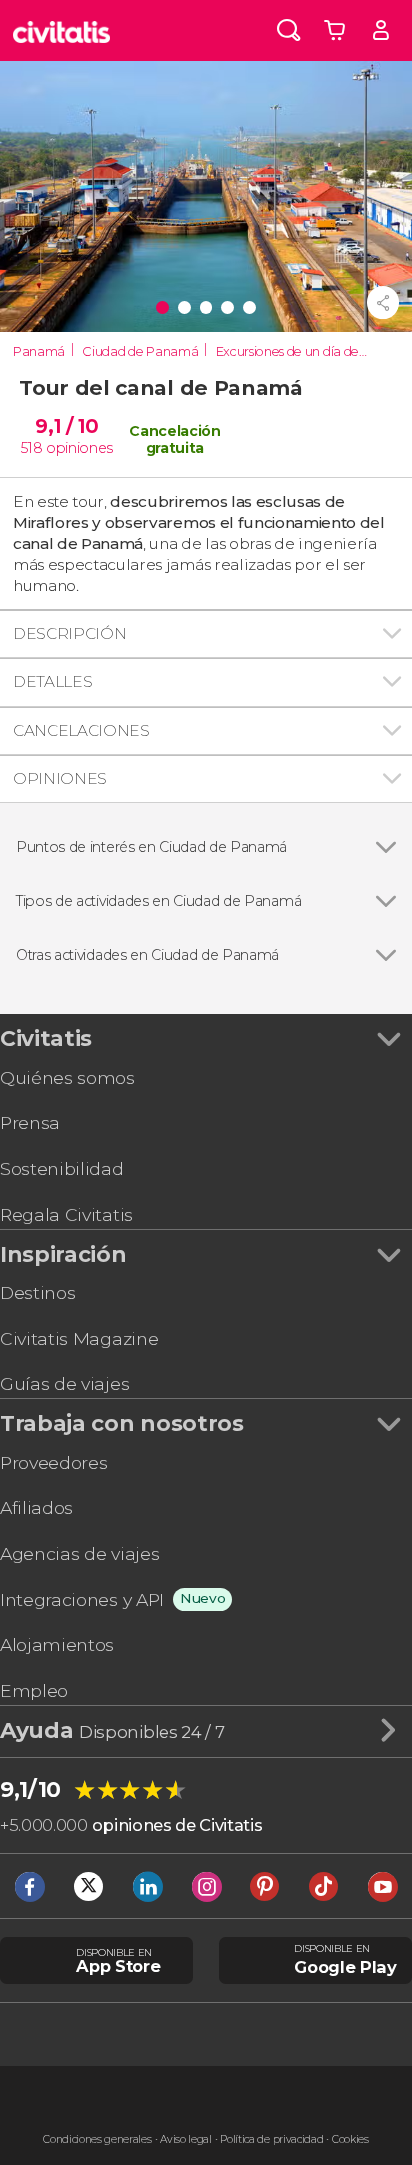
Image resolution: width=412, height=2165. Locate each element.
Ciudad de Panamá (140, 351)
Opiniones (60, 778)
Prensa (30, 1122)
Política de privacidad (271, 2139)
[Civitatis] (61, 30)
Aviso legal (185, 2139)
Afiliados (36, 1507)
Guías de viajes (64, 1383)
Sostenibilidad (62, 1168)
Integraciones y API (82, 1599)
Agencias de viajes (79, 1553)
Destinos (37, 1292)
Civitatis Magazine (79, 1338)
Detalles (52, 681)
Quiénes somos (67, 1077)
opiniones (79, 448)
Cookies (350, 2139)
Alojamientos (57, 1644)
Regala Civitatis (66, 1214)
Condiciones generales (97, 2139)
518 (31, 448)
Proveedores (53, 1462)
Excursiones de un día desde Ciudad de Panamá (295, 351)
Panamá (39, 351)
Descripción (69, 633)
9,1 (66, 426)
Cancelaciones (81, 730)
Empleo (34, 1690)
